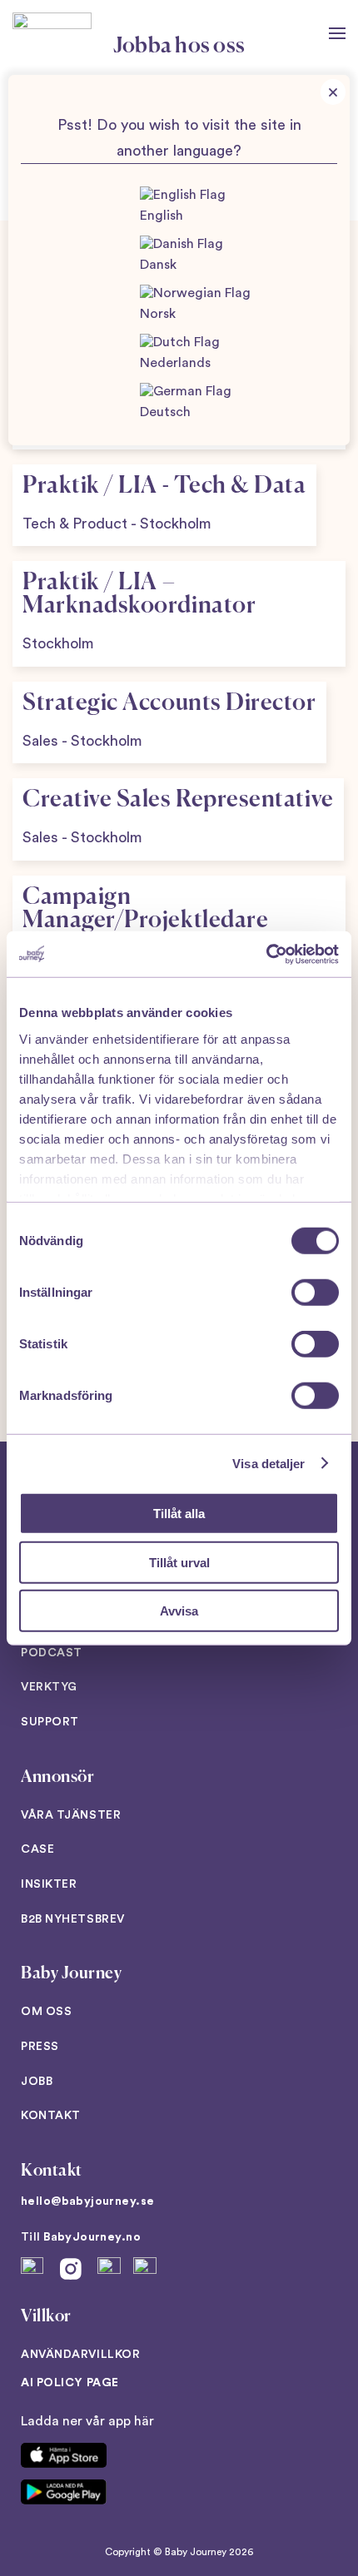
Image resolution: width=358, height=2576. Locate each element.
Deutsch (165, 412)
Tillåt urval (179, 1562)
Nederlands (175, 363)
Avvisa (179, 1611)
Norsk (158, 314)
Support (50, 1722)
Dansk (158, 265)
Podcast (52, 1653)
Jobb (37, 2082)
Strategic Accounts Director (169, 703)
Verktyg (49, 1687)
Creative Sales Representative (178, 800)
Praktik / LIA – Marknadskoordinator (139, 594)
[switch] (315, 1293)
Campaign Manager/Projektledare (145, 909)
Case (37, 1849)
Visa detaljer (268, 1463)
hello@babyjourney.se (87, 2201)
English (162, 216)
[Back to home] (52, 33)
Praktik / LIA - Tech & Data (164, 486)
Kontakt (51, 2116)
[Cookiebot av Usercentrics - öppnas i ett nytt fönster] (266, 954)
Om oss (46, 2012)
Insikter (49, 1884)
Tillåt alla (179, 1514)
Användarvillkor (80, 2355)
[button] (337, 33)
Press (40, 2047)
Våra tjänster (71, 1815)
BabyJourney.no (92, 2237)
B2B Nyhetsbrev (73, 1919)
